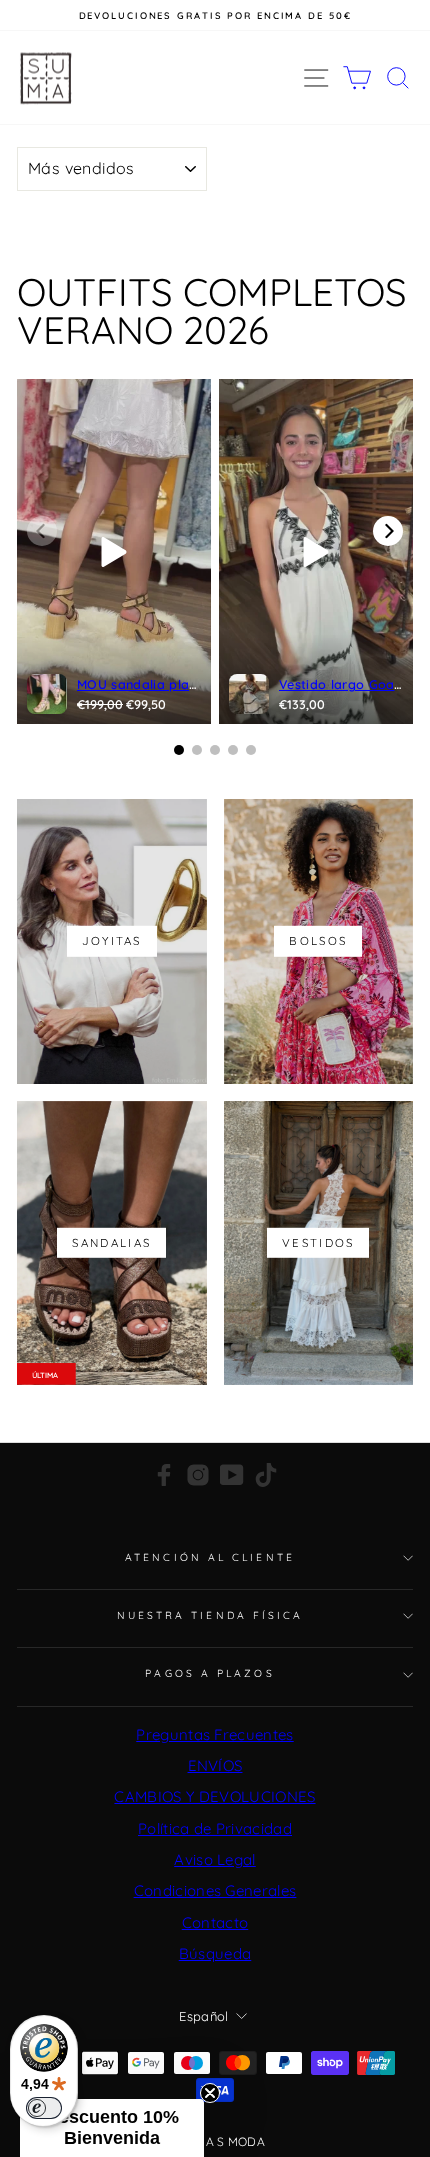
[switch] (44, 2108)
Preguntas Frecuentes (214, 1734)
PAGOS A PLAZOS (209, 1673)
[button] (112, 2128)
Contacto (215, 1922)
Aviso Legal (215, 1859)
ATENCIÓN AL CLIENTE (210, 1557)
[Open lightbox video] (114, 551)
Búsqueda (215, 1953)
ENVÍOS (215, 1765)
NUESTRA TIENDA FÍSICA (210, 1615)
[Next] (388, 531)
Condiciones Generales (215, 1890)
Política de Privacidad (215, 1828)
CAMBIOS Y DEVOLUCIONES (214, 1796)
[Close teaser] (210, 2093)
